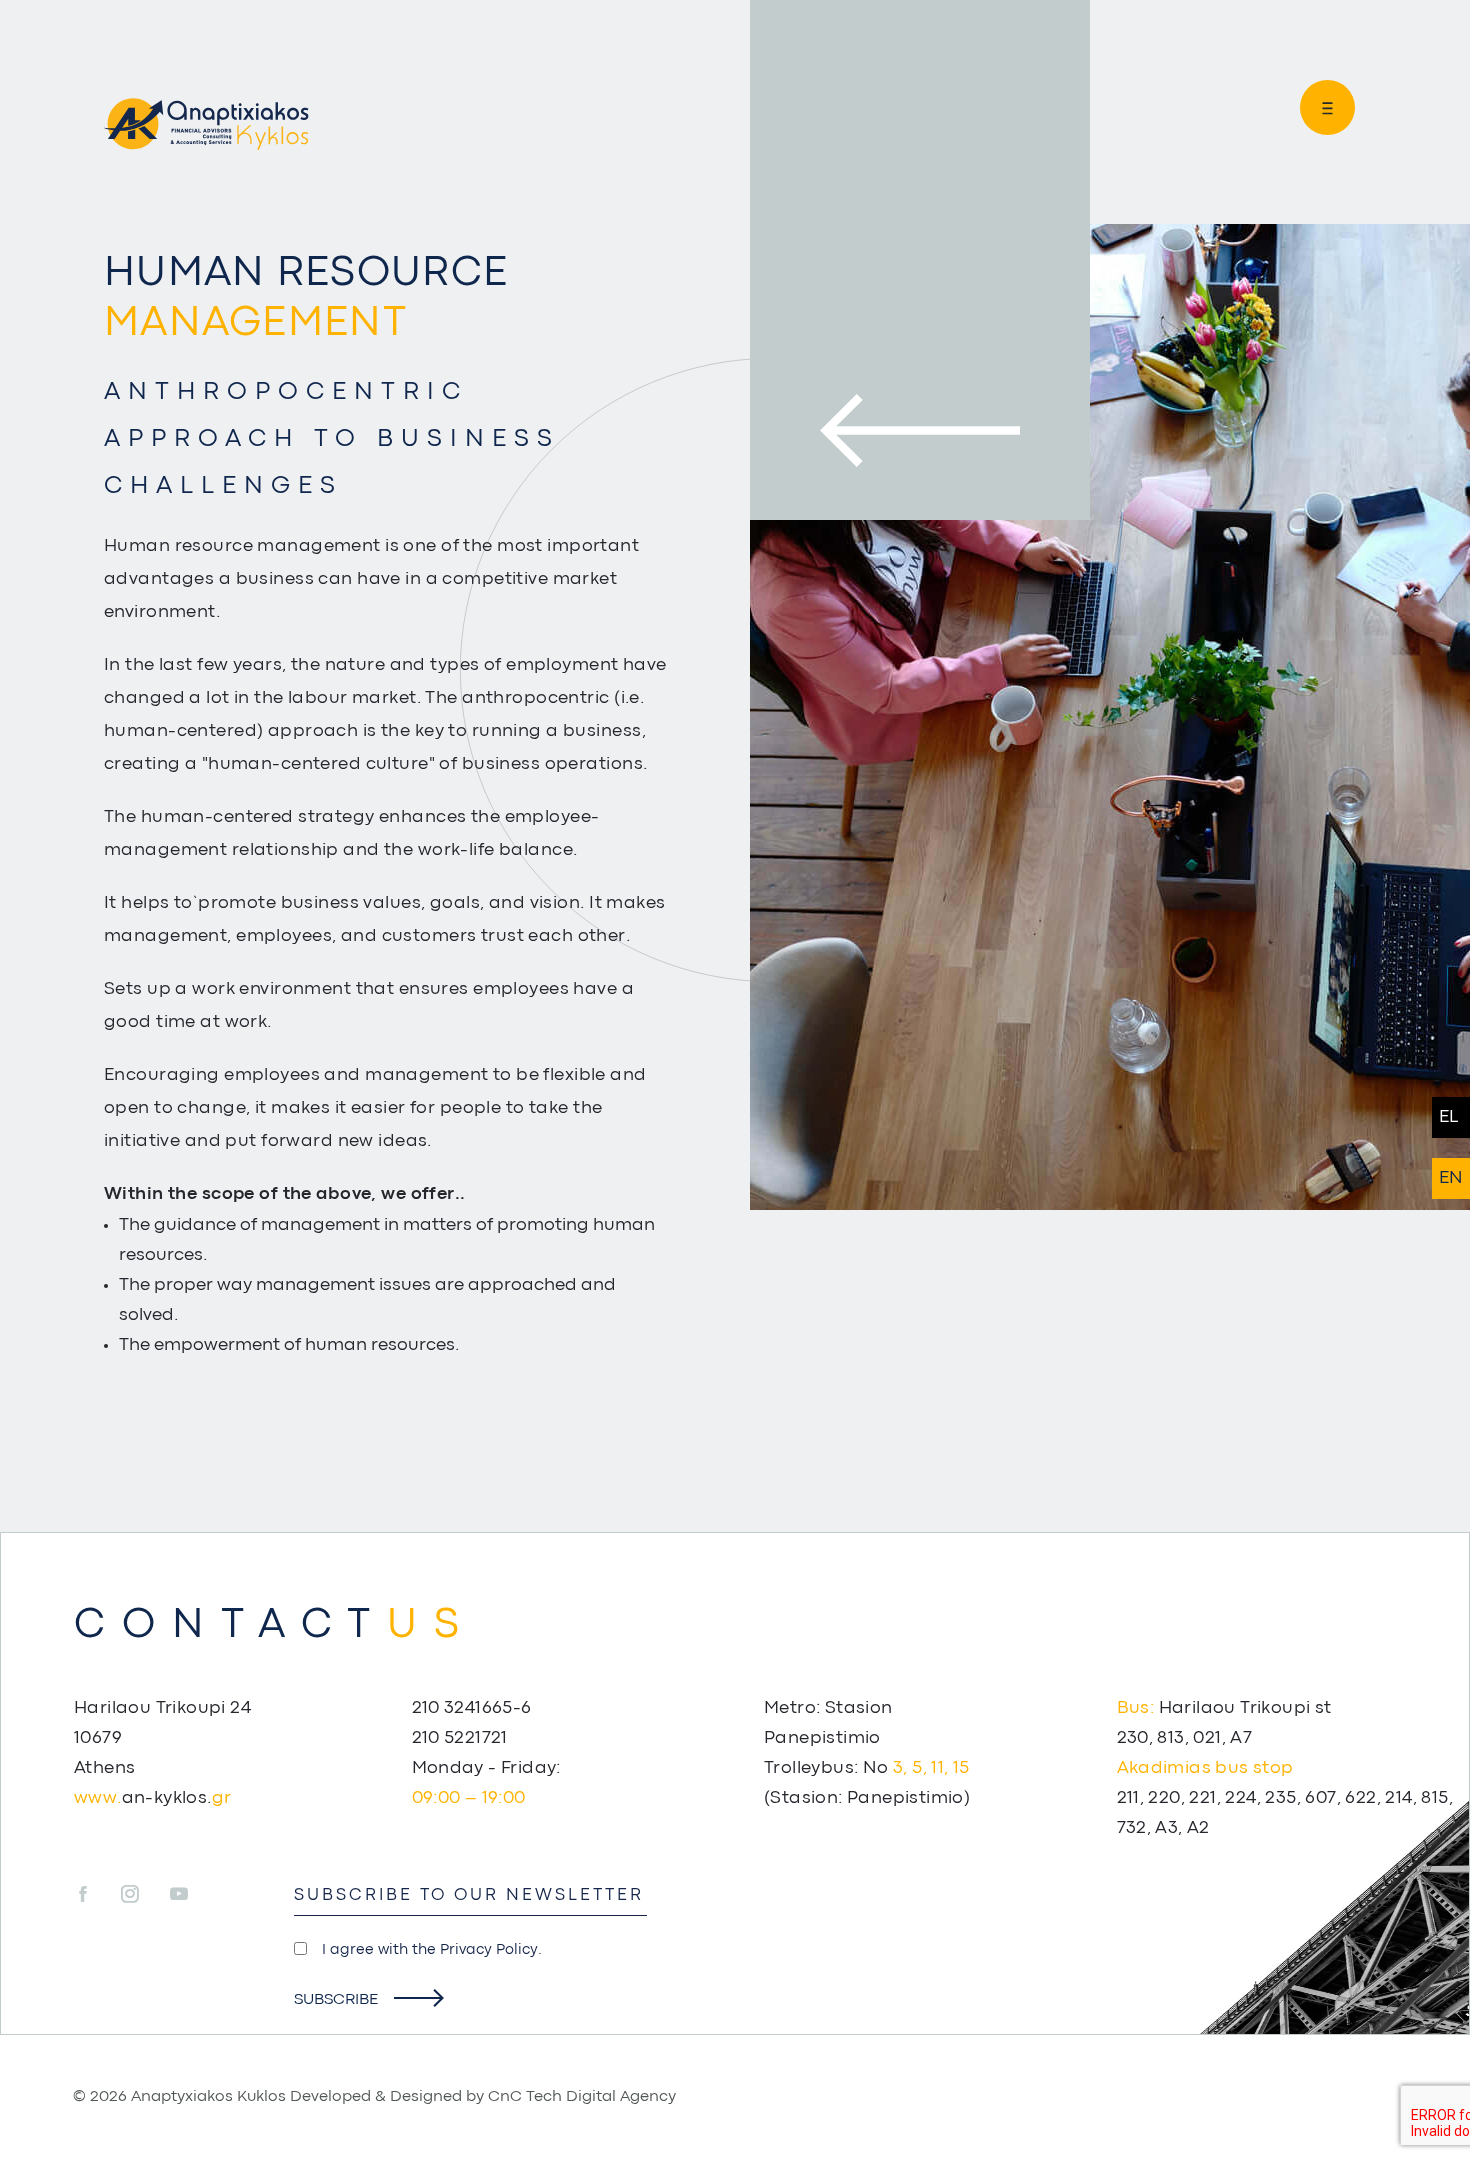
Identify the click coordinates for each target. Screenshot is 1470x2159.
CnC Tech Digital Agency (582, 2097)
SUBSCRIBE (336, 2000)
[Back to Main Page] (206, 124)
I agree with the (432, 1950)
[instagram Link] (143, 1896)
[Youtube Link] (179, 1896)
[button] (1319, 107)
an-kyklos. (152, 1798)
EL (1448, 1117)
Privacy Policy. (491, 1950)
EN (1451, 1178)
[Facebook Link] (95, 1896)
